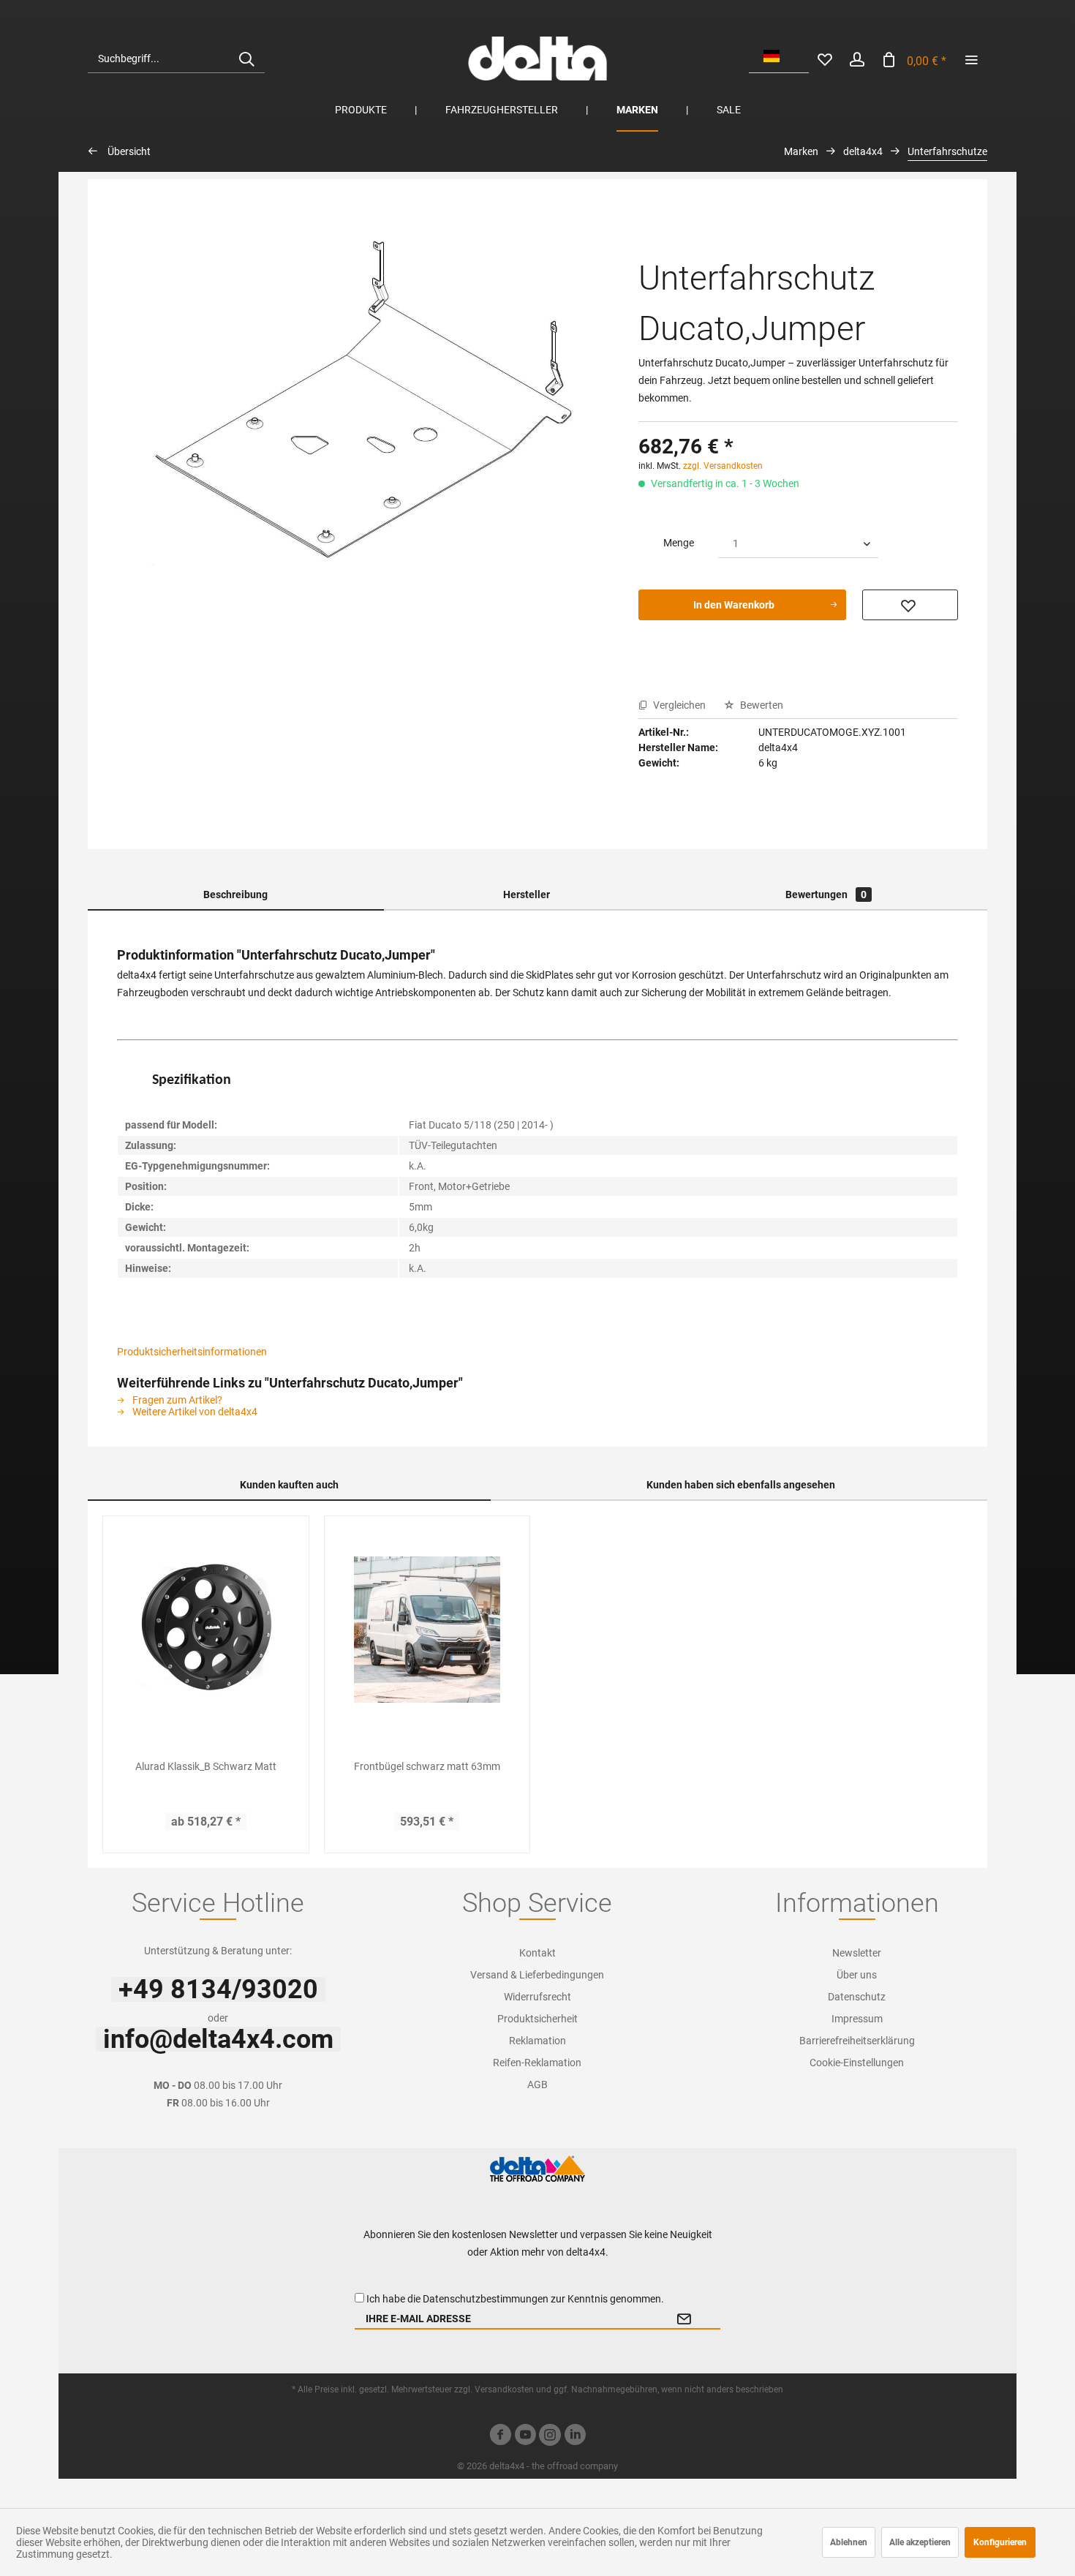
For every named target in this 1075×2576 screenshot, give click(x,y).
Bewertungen (826, 895)
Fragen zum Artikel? (176, 1400)
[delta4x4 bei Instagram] (550, 2437)
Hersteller (527, 895)
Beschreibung (235, 895)
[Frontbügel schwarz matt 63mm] (427, 1630)
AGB (537, 2084)
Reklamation (537, 2041)
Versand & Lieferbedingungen (537, 1975)
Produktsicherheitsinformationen (192, 1352)
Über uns (857, 1975)
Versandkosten (504, 2389)
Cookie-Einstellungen (857, 2063)
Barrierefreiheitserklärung (857, 2041)
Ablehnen (849, 2542)
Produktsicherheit (537, 2019)
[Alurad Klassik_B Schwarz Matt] (206, 1630)
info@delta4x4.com (218, 2039)
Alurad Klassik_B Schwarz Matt (206, 1766)
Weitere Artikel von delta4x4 (194, 1412)
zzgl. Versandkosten (723, 466)
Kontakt (537, 1953)
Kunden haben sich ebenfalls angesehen (741, 1485)
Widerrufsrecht (537, 1997)
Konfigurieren (1000, 2542)
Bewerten (761, 705)
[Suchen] (246, 59)
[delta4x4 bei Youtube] (525, 2437)
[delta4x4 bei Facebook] (500, 2437)
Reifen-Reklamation (537, 2063)
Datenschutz (857, 1997)
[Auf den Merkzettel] (910, 605)
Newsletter (857, 1953)
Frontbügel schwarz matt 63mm (427, 1766)
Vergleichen (678, 705)
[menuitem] (176, 59)
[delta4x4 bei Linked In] (575, 2437)
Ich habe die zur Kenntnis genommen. (515, 2299)
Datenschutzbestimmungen (486, 2299)
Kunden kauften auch (289, 1485)
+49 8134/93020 (218, 1989)
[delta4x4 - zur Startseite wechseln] (537, 59)
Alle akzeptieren (920, 2542)
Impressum (857, 2019)
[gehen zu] (971, 59)
